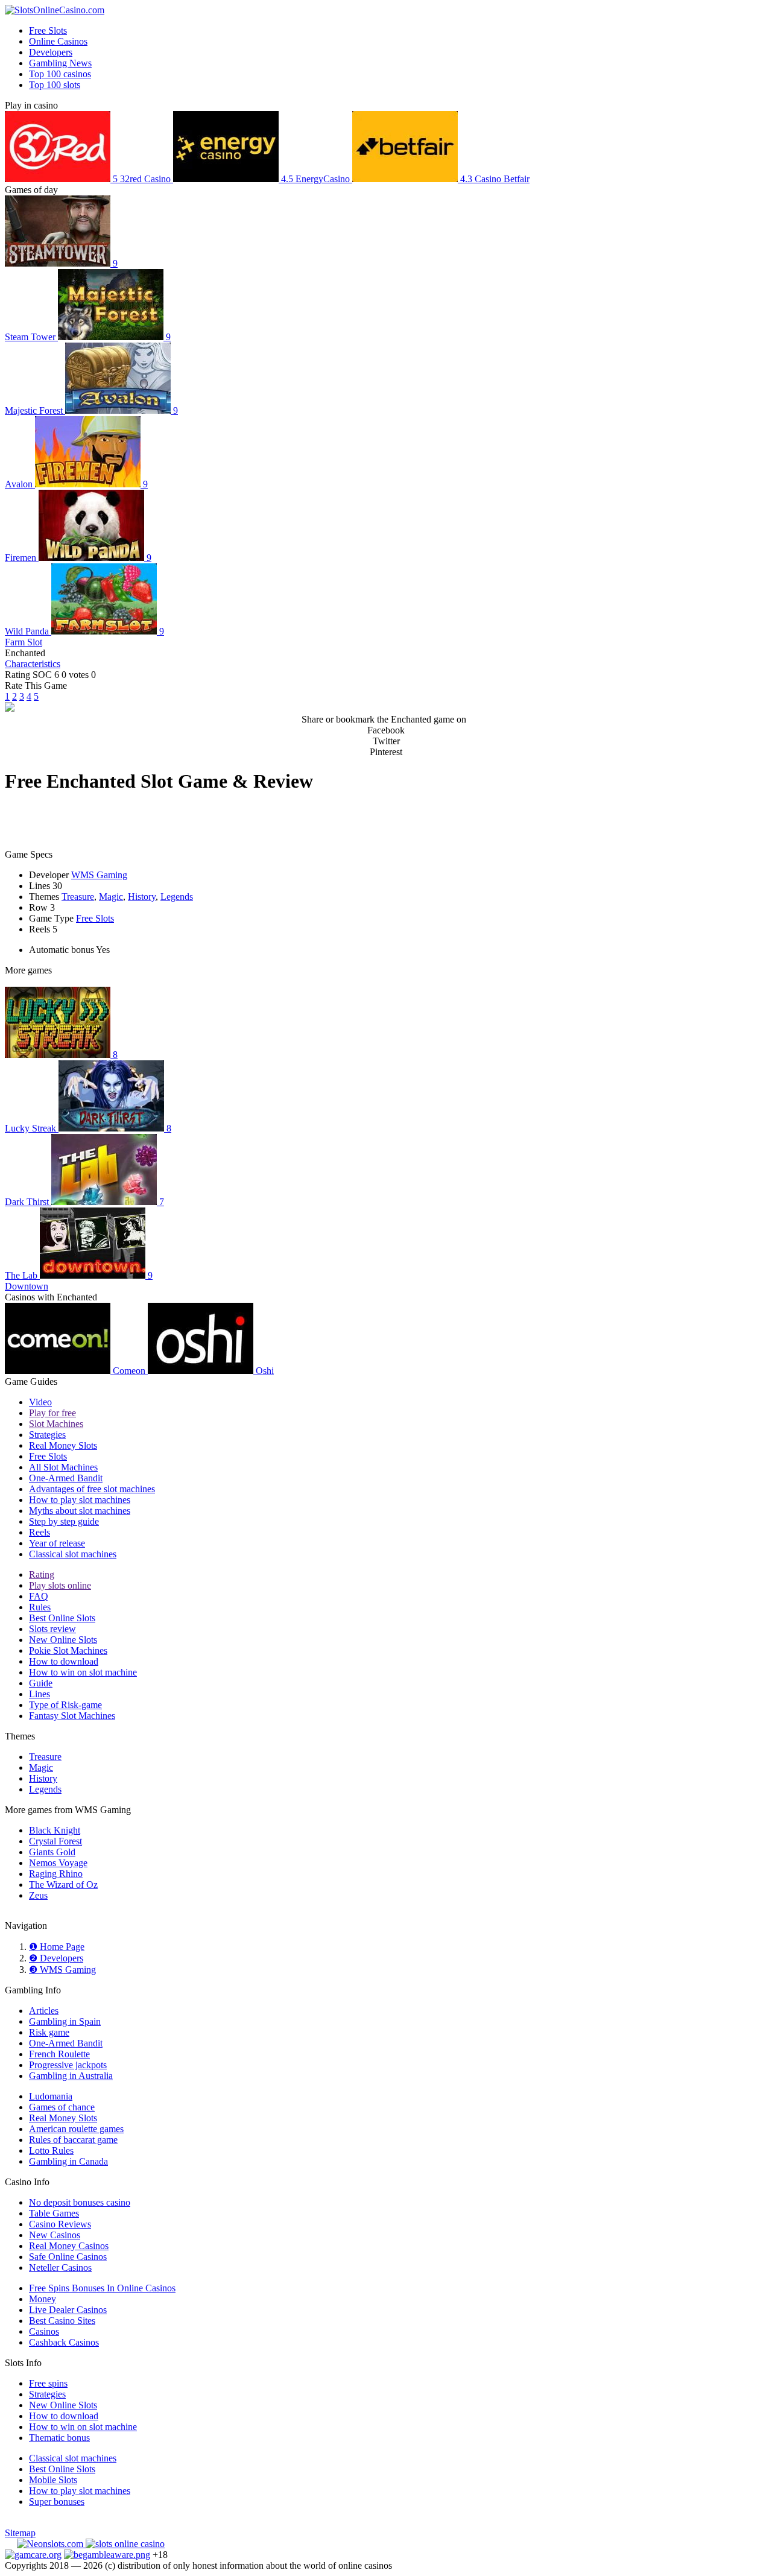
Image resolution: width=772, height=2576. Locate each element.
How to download (64, 1661)
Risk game (49, 2032)
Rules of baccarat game (73, 2140)
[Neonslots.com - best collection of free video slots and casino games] (51, 2544)
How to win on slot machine (83, 1672)
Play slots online (60, 1585)
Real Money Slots (63, 1445)
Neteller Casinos (60, 2267)
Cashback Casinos (64, 2342)
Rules (40, 1607)
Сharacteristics (33, 664)
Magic (111, 897)
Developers (51, 52)
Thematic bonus (59, 2438)
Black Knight (55, 1830)
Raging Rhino (56, 1874)
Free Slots (48, 30)
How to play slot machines (80, 1500)
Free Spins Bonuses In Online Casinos (102, 2288)
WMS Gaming (99, 875)
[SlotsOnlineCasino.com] (55, 10)
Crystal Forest (55, 1841)
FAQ (39, 1596)
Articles (44, 2011)
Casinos (44, 2331)
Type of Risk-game (65, 1705)
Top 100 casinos (60, 74)
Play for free (52, 1413)
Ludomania (51, 2096)
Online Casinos (58, 41)
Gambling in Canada (68, 2161)
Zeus (38, 1895)
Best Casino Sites (62, 2321)
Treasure (78, 897)
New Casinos (55, 2235)
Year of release (57, 1543)
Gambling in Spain (65, 2021)
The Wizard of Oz (63, 1885)
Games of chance (62, 2107)
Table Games (54, 2213)
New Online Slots (63, 1640)
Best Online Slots (62, 1618)
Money (43, 2299)
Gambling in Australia (71, 2076)
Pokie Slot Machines (68, 1650)
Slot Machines (56, 1424)
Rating (42, 1574)
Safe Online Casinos (68, 2257)
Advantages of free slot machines (92, 1489)
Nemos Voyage (58, 1863)
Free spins (48, 2383)
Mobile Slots (53, 2480)
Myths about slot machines (80, 1511)
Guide (41, 1683)
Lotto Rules (51, 2150)
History (142, 897)
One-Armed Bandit (66, 1478)
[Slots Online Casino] (125, 2544)
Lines (40, 1694)
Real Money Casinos (69, 2246)
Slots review (52, 1629)
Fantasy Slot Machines (72, 1716)
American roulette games (76, 2129)
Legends (177, 897)
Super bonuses (57, 2502)
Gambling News (60, 63)
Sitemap (20, 2533)
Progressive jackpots (68, 2065)
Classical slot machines (73, 1554)
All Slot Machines (63, 1467)
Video (40, 1402)
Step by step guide (64, 1521)
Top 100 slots (55, 85)
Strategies (47, 1435)
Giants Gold (52, 1852)
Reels (40, 1532)
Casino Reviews (60, 2224)
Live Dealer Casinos (68, 2310)
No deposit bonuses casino (80, 2202)
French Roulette (59, 2054)
